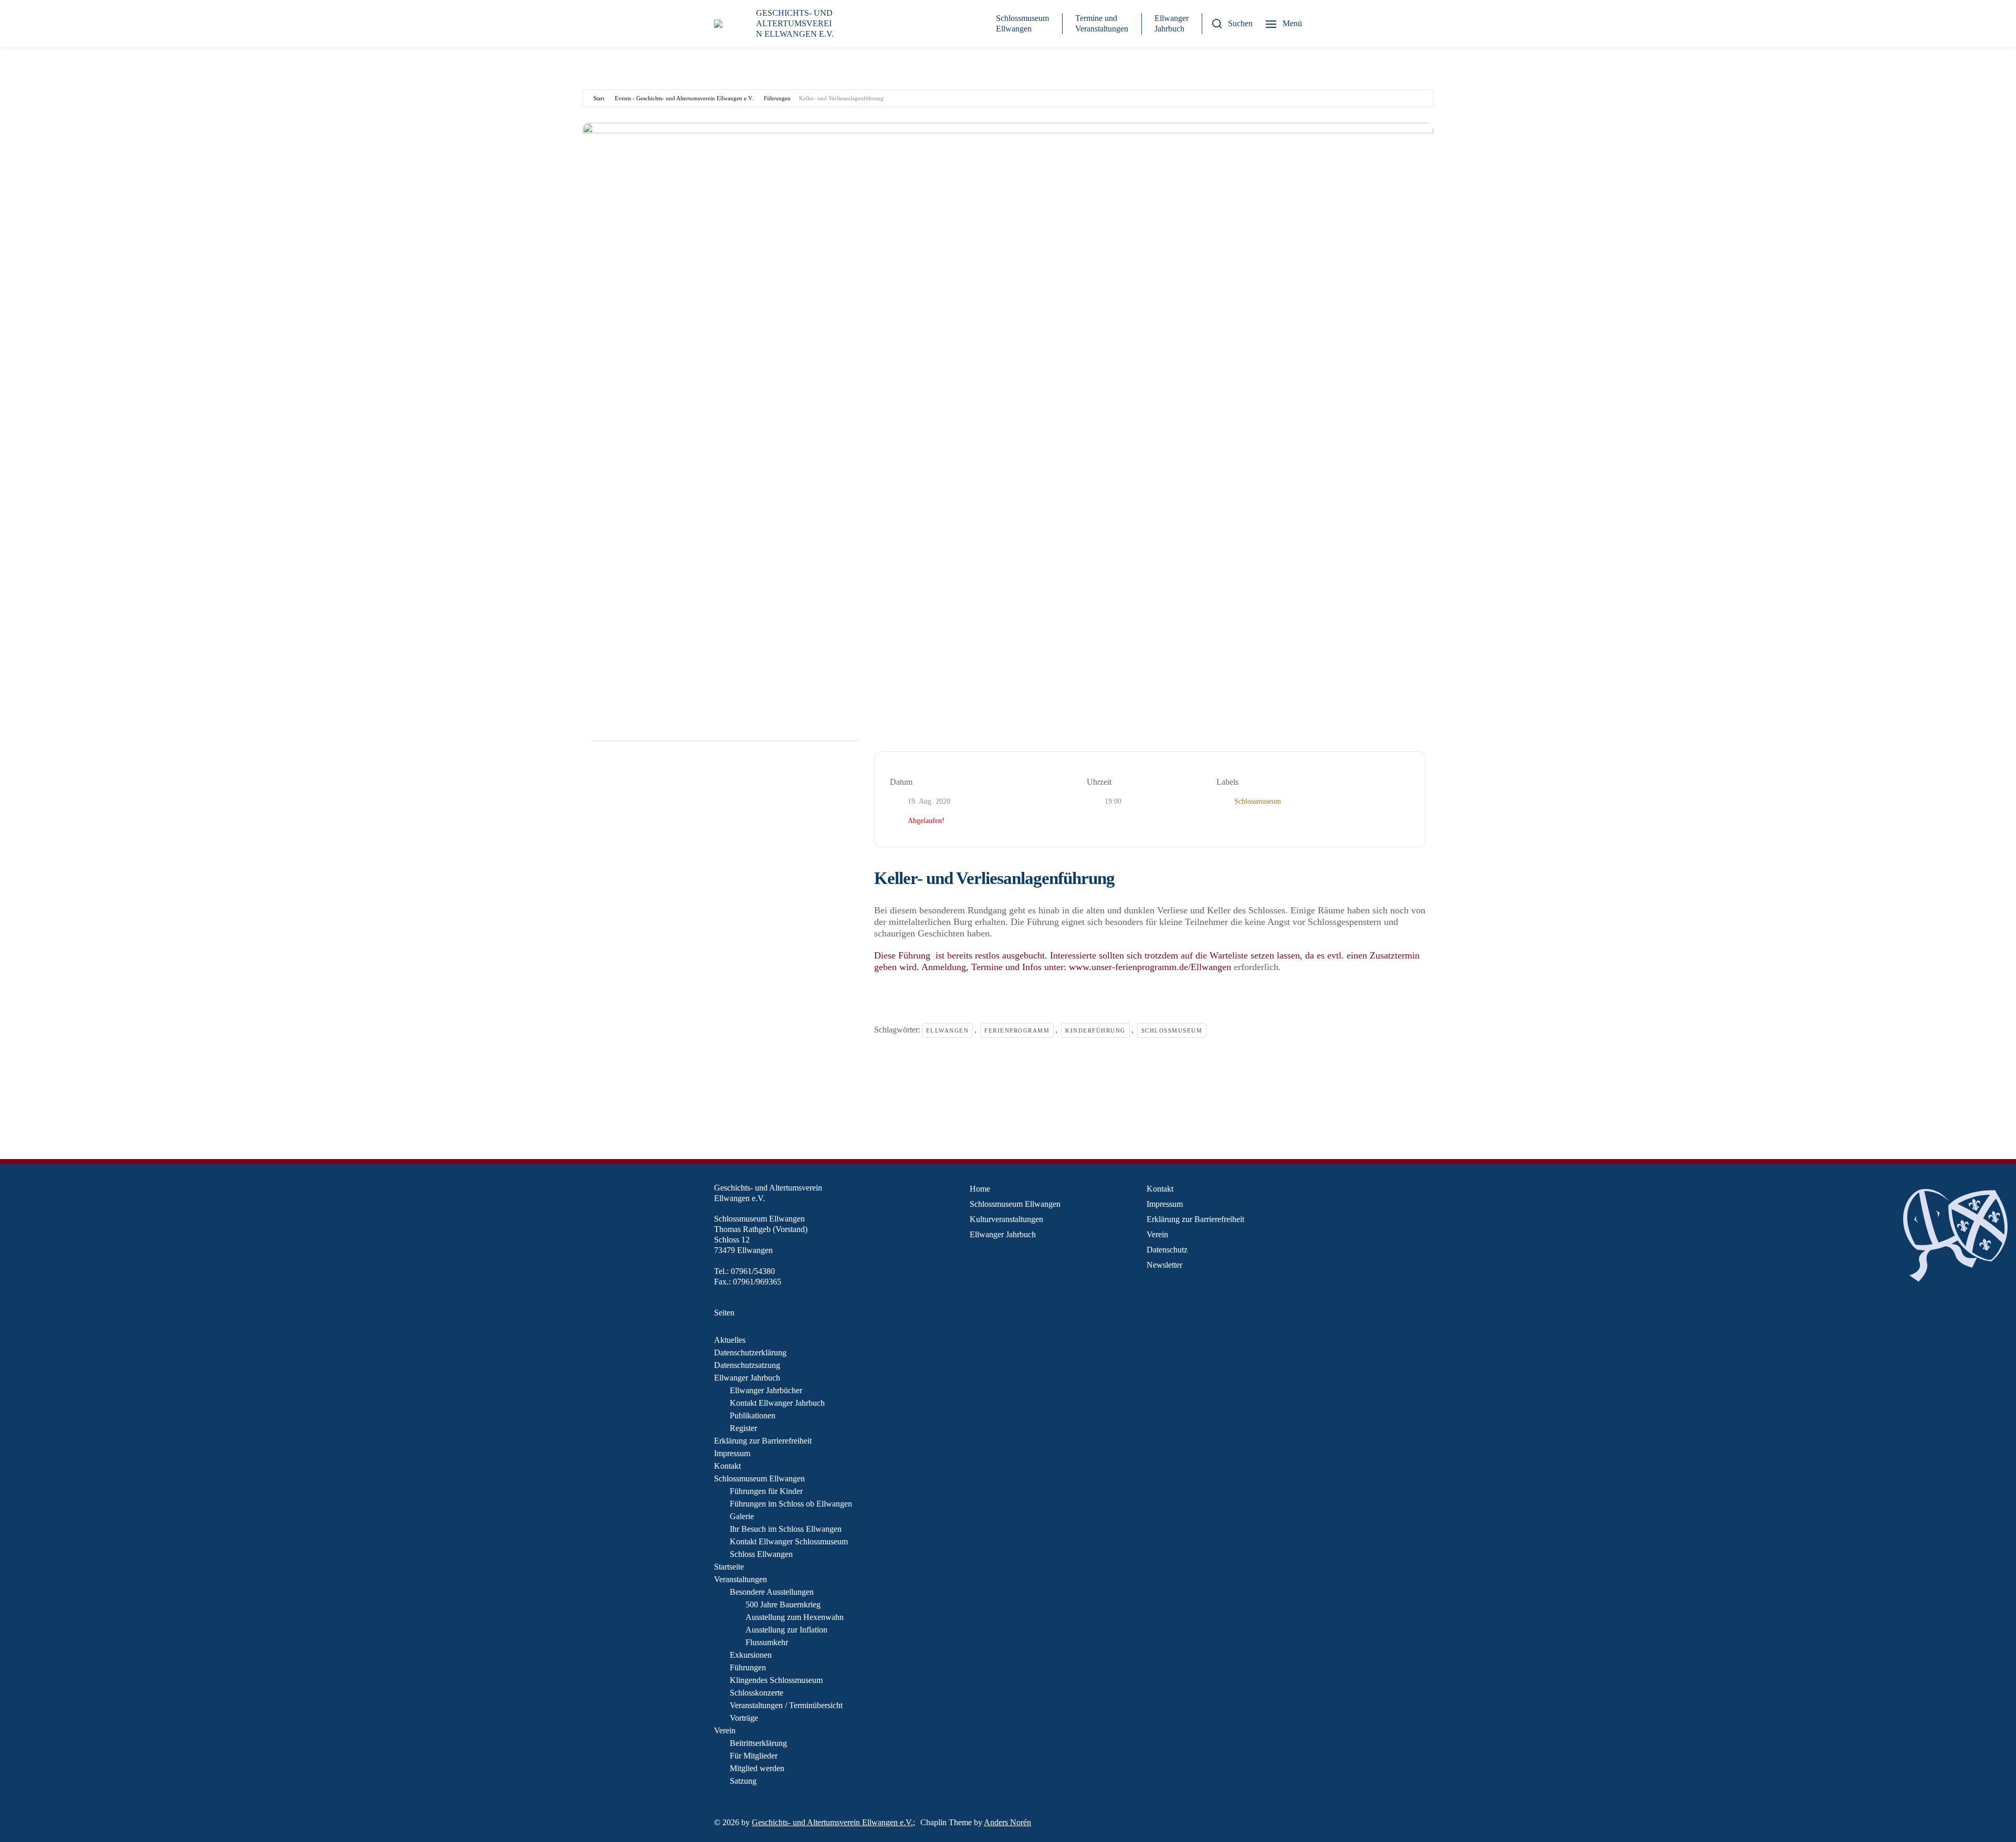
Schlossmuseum (1172, 1030)
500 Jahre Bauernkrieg (783, 1604)
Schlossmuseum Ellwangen (1022, 23)
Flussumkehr (767, 1642)
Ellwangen (948, 1030)
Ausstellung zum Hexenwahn (795, 1617)
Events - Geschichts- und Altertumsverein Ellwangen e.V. (684, 98)
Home (980, 1189)
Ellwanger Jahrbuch (1172, 23)
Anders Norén (1007, 1822)
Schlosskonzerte (757, 1693)
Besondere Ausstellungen (772, 1592)
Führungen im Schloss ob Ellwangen (791, 1504)
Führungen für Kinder (766, 1491)
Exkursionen (751, 1655)
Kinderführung (1095, 1030)
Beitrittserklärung (758, 1743)
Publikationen (753, 1415)
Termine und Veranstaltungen (1102, 23)
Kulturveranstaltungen (1006, 1219)
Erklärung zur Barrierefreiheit (763, 1441)
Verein (725, 1730)
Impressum (732, 1453)
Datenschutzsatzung (747, 1365)
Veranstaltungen (741, 1579)
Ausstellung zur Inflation (786, 1630)
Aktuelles (730, 1340)
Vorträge (744, 1718)
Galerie (742, 1516)
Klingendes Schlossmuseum (776, 1680)
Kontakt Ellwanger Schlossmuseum (789, 1541)
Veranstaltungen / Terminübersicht (786, 1705)
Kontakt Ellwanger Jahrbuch (777, 1403)
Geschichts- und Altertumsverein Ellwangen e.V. (832, 1822)
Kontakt (727, 1466)
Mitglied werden (757, 1768)
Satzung (743, 1781)
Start (599, 98)
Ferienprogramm (1017, 1030)
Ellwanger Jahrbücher (766, 1390)
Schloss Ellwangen (761, 1554)
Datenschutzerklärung (750, 1352)
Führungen (777, 98)
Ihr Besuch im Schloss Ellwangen (786, 1529)
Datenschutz (1167, 1250)
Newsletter (1164, 1265)
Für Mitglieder (754, 1756)
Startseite (729, 1567)
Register (743, 1428)
